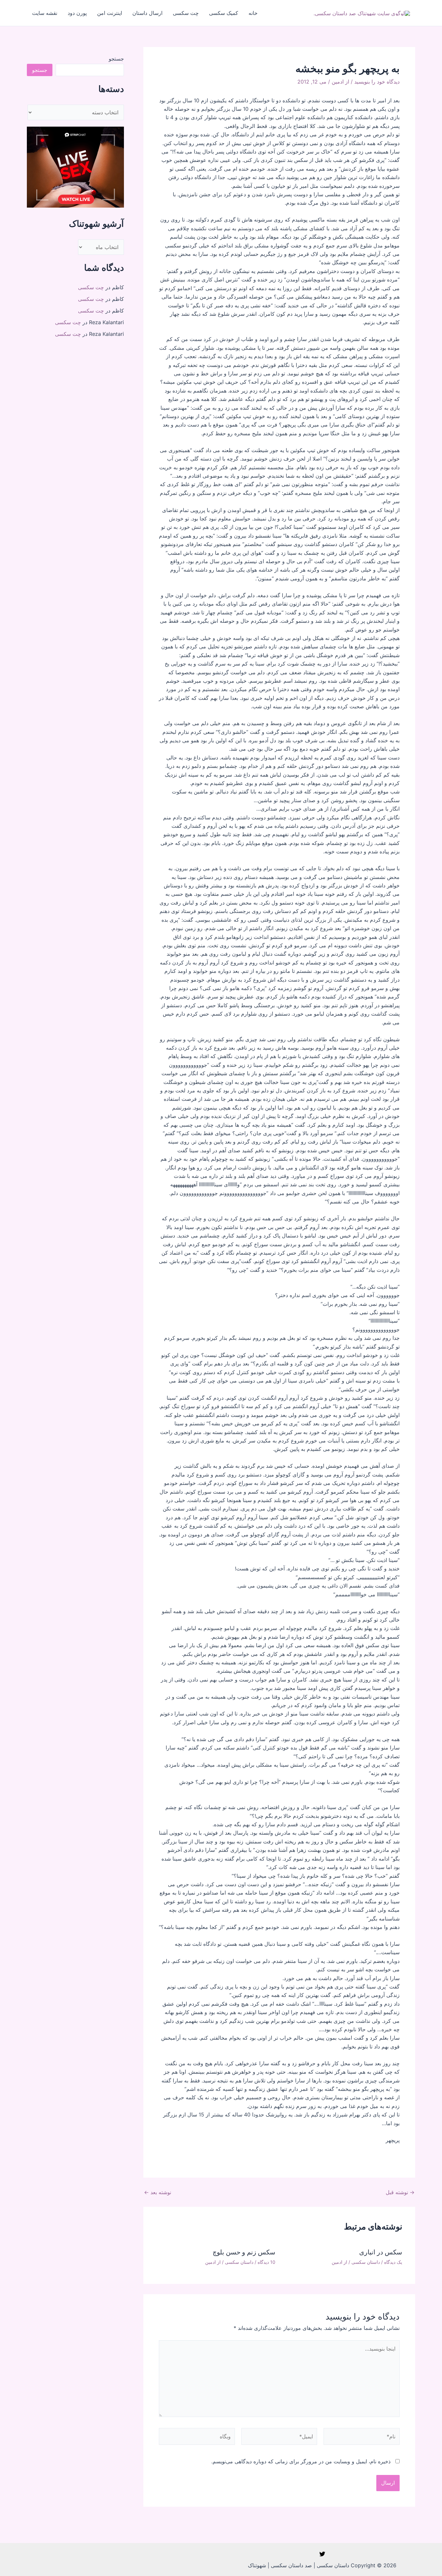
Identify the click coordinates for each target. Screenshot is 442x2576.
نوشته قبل (400, 2192)
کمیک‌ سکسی (224, 13)
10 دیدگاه (266, 2262)
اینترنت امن (110, 13)
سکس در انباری (381, 2252)
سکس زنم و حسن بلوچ (244, 2252)
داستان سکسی (366, 2262)
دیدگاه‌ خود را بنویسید (377, 82)
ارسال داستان (147, 13)
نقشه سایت (45, 13)
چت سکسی (186, 13)
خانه (253, 13)
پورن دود (77, 13)
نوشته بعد (158, 2192)
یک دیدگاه (393, 2262)
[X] (322, 2554)
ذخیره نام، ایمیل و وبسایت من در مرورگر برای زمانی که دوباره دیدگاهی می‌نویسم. (301, 2461)
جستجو (116, 59)
